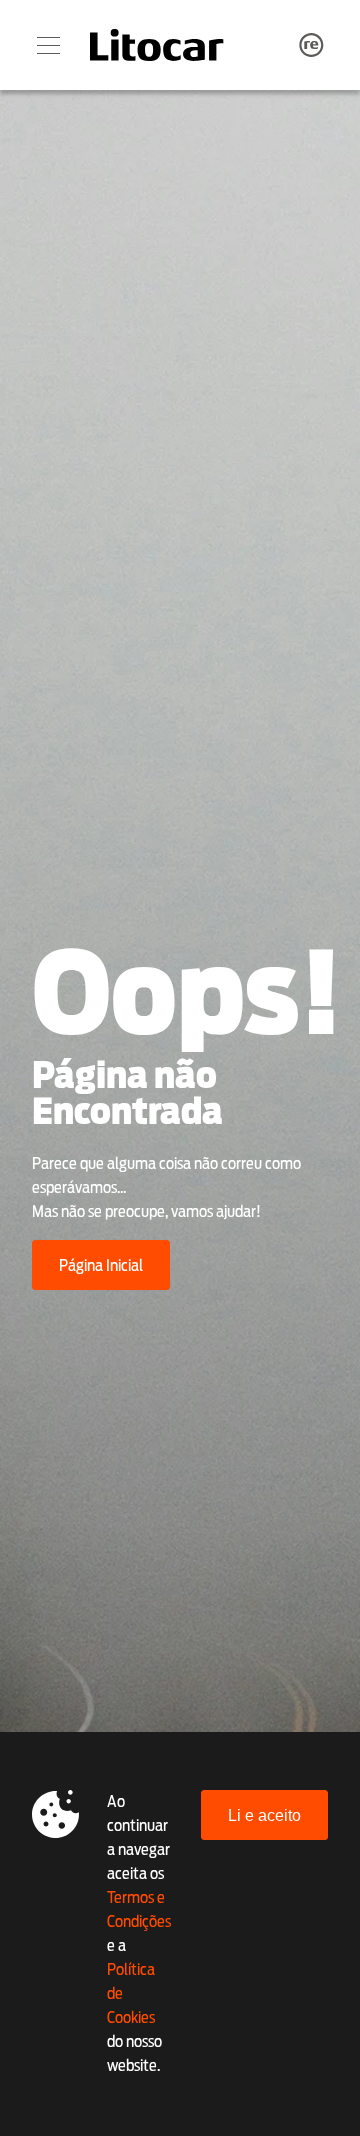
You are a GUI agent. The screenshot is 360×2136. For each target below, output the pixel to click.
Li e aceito (264, 1815)
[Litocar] (157, 45)
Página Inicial (101, 1265)
